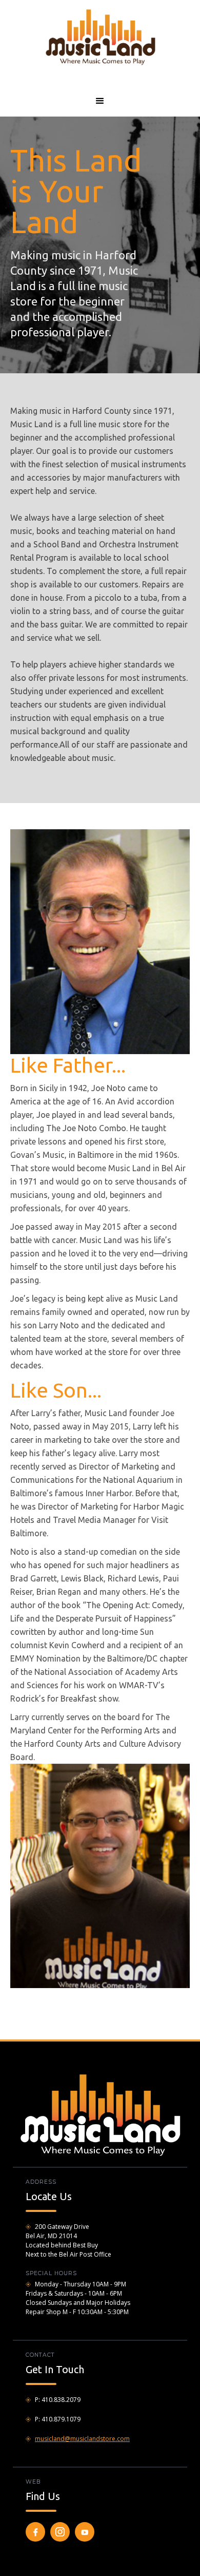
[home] (100, 36)
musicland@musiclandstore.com (82, 2439)
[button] (100, 101)
